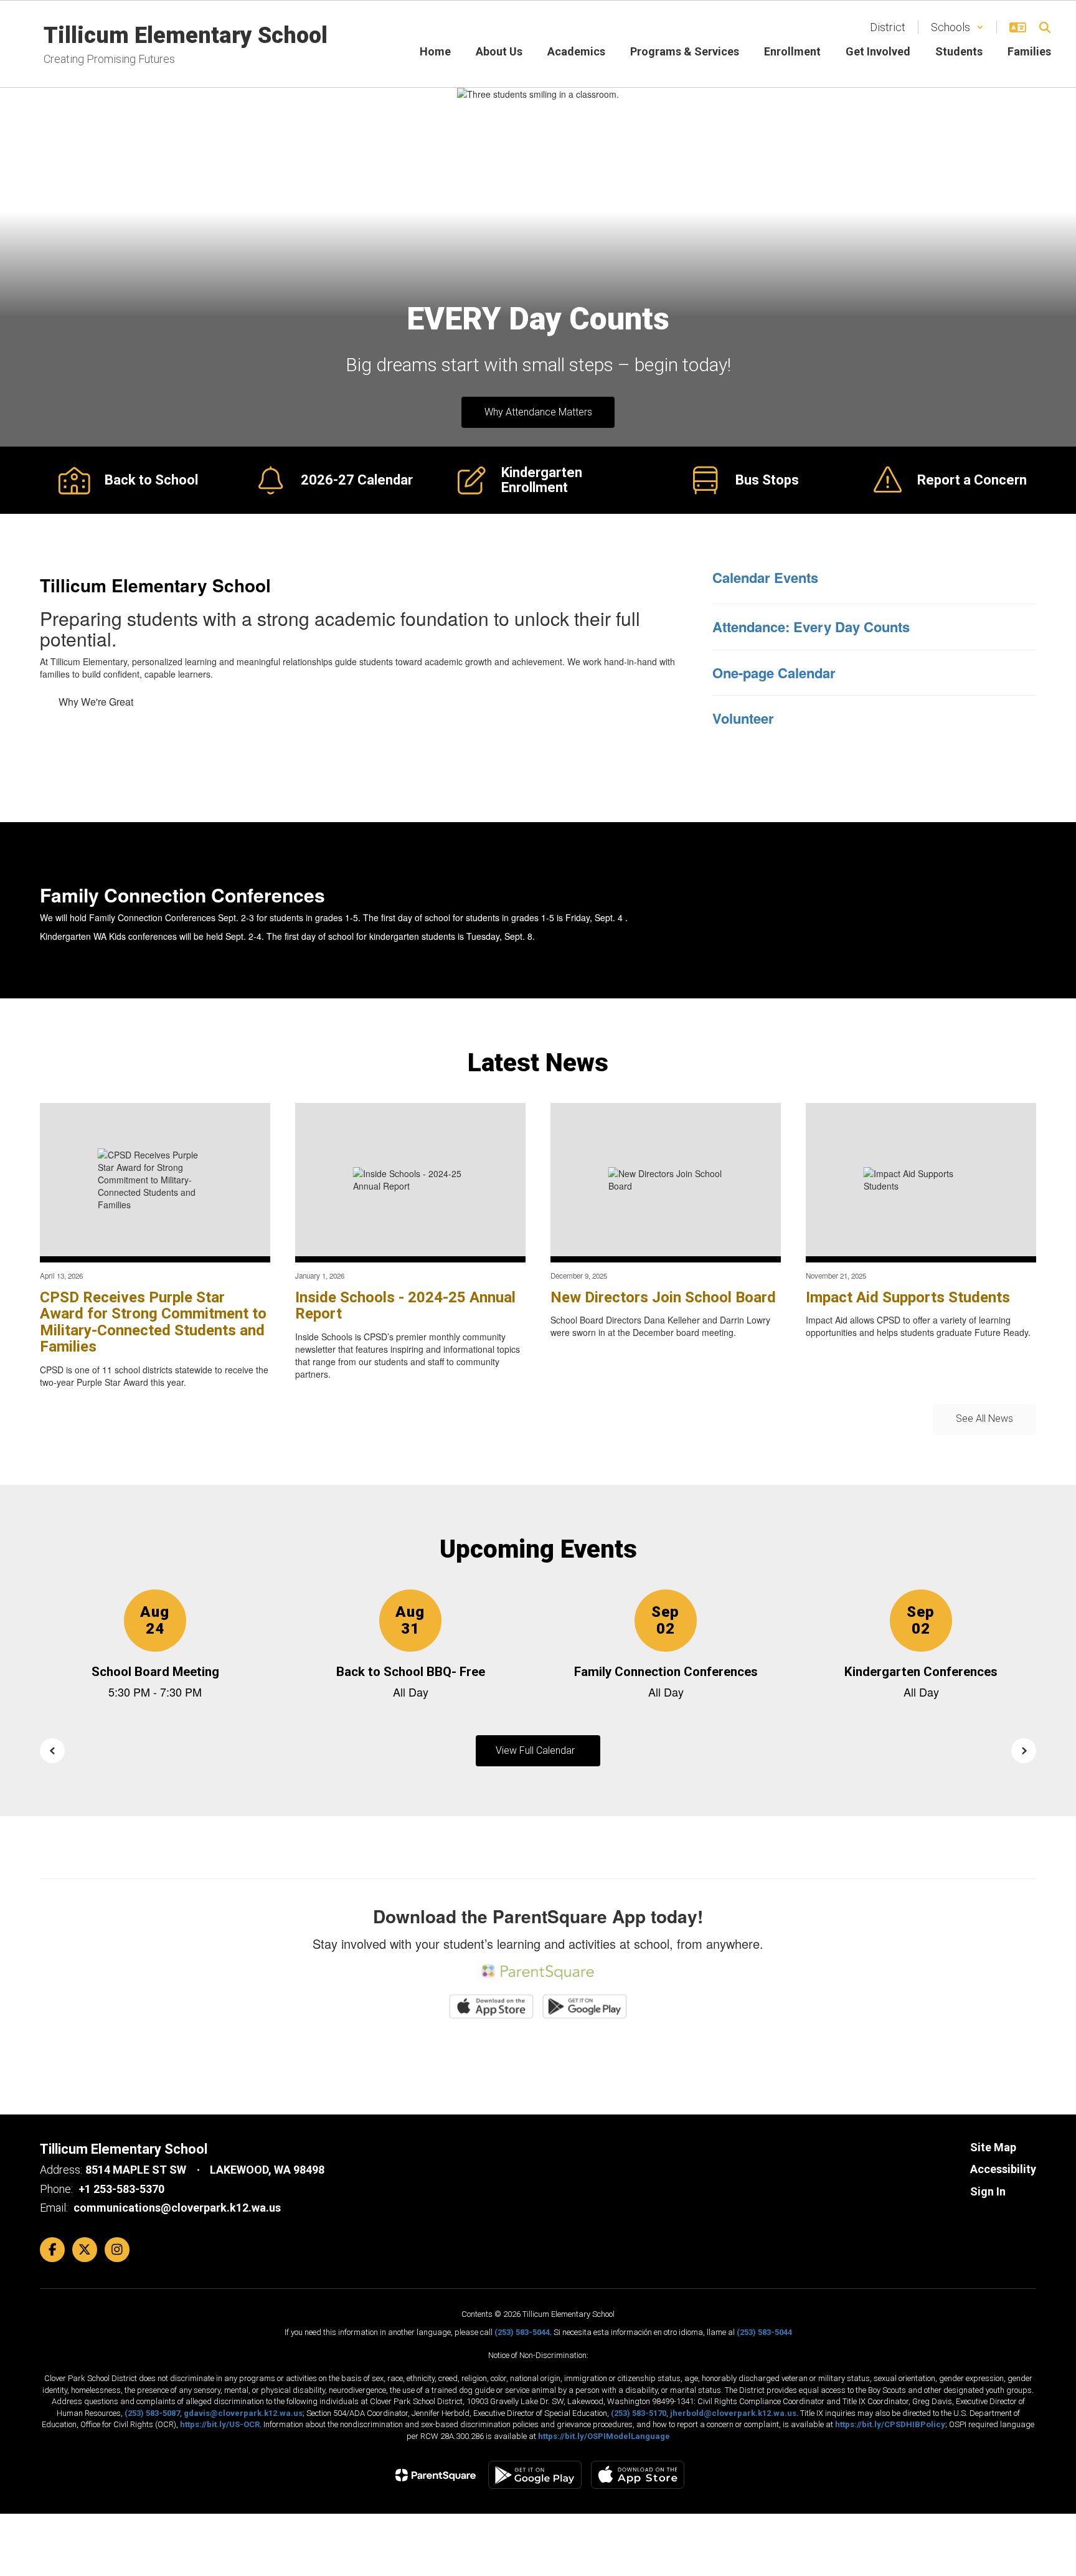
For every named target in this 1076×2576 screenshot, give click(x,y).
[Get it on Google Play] (535, 2475)
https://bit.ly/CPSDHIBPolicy (890, 2424)
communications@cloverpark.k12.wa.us (177, 2208)
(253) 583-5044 (522, 2332)
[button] (957, 27)
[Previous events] (52, 1751)
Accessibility (1003, 2169)
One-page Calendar (774, 673)
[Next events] (1024, 1751)
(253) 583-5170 (639, 2413)
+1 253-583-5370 (121, 2189)
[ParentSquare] (436, 2475)
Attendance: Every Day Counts (811, 627)
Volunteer (743, 718)
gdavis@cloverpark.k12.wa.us (243, 2413)
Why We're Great (96, 702)
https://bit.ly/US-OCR (220, 2424)
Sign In (988, 2191)
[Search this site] (1045, 27)
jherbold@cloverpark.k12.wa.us (733, 2413)
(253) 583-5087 (152, 2413)
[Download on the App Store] (638, 2475)
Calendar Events (765, 577)
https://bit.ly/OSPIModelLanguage (604, 2436)
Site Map (993, 2147)
